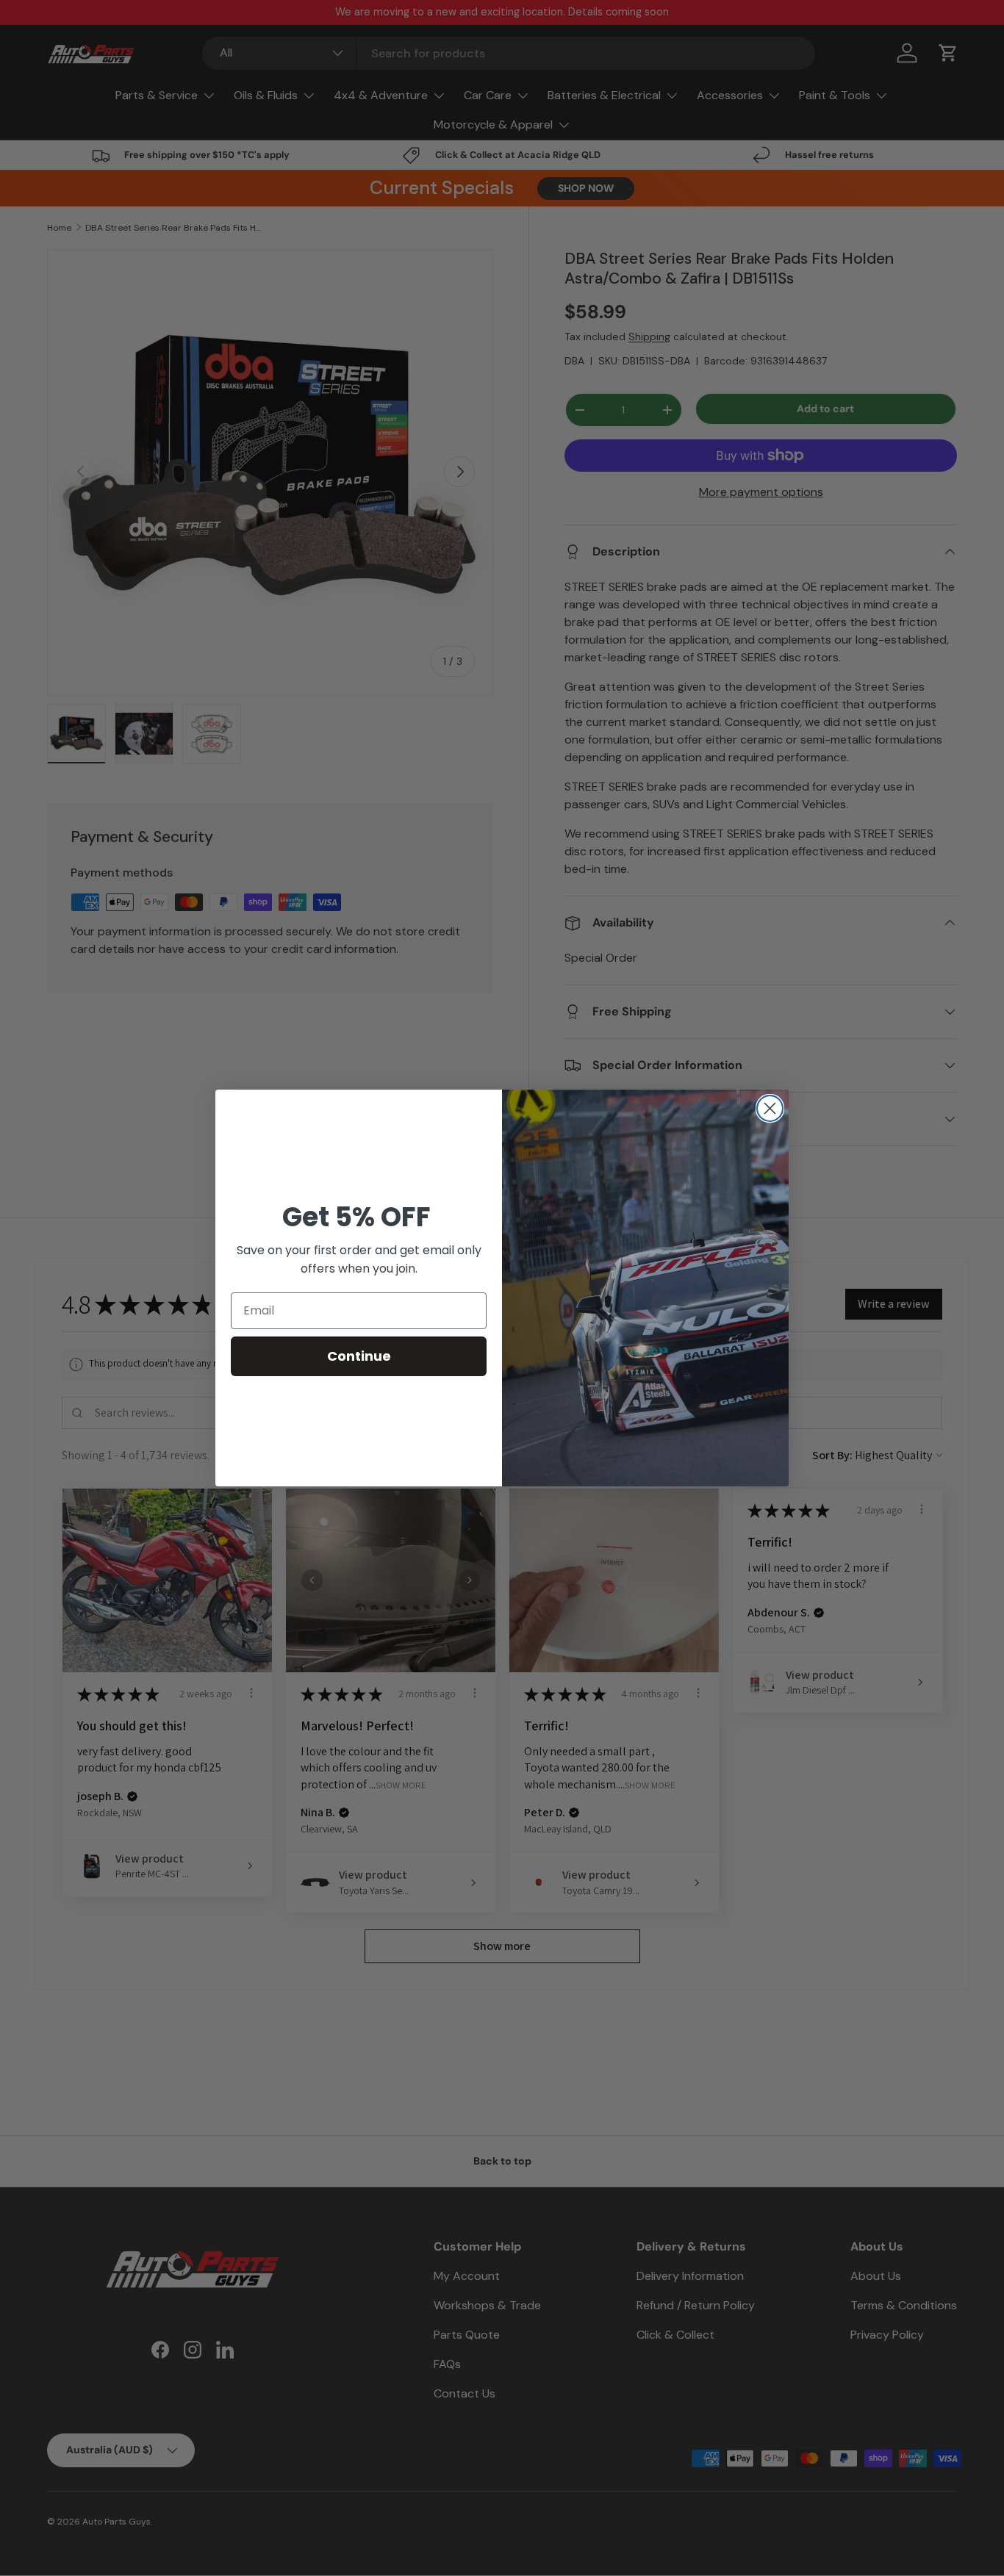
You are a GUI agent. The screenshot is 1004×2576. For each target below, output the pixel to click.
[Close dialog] (770, 1108)
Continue (359, 1356)
